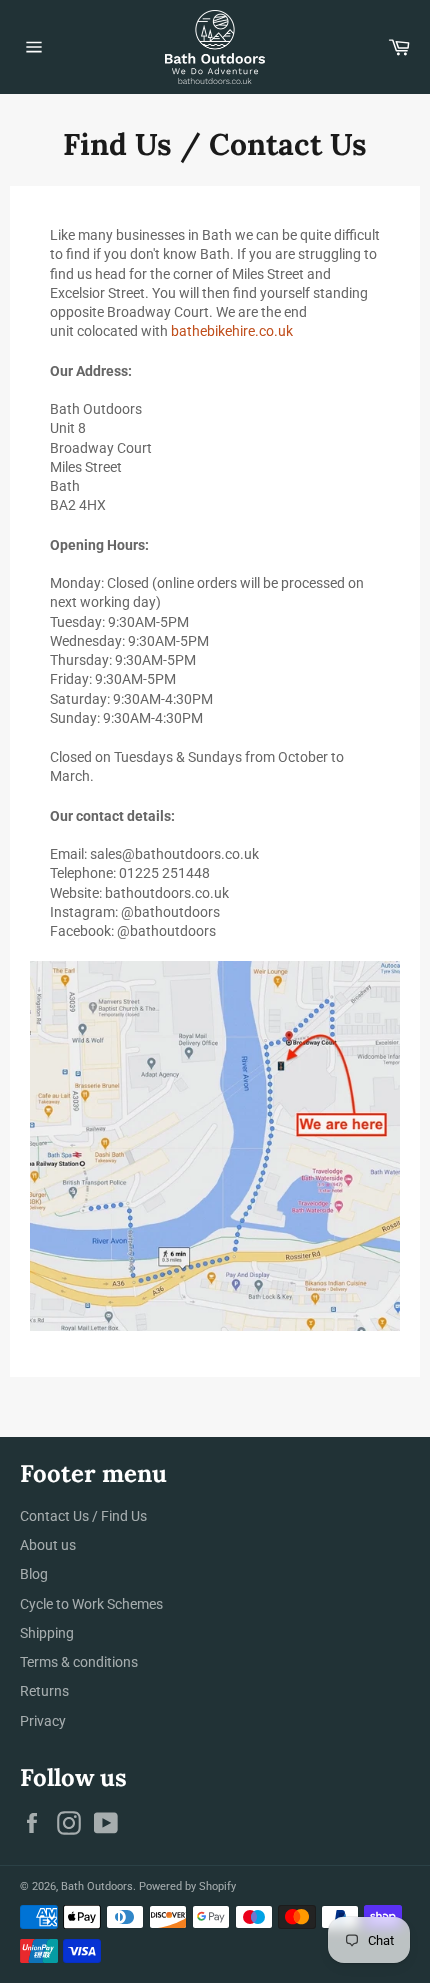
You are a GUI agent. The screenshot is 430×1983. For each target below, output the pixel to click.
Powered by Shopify (187, 1886)
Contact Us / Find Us (83, 1516)
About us (48, 1545)
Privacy (43, 1721)
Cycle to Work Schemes (91, 1604)
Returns (44, 1691)
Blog (34, 1574)
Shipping (47, 1633)
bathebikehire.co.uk (232, 331)
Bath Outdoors (97, 1886)
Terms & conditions (79, 1662)
